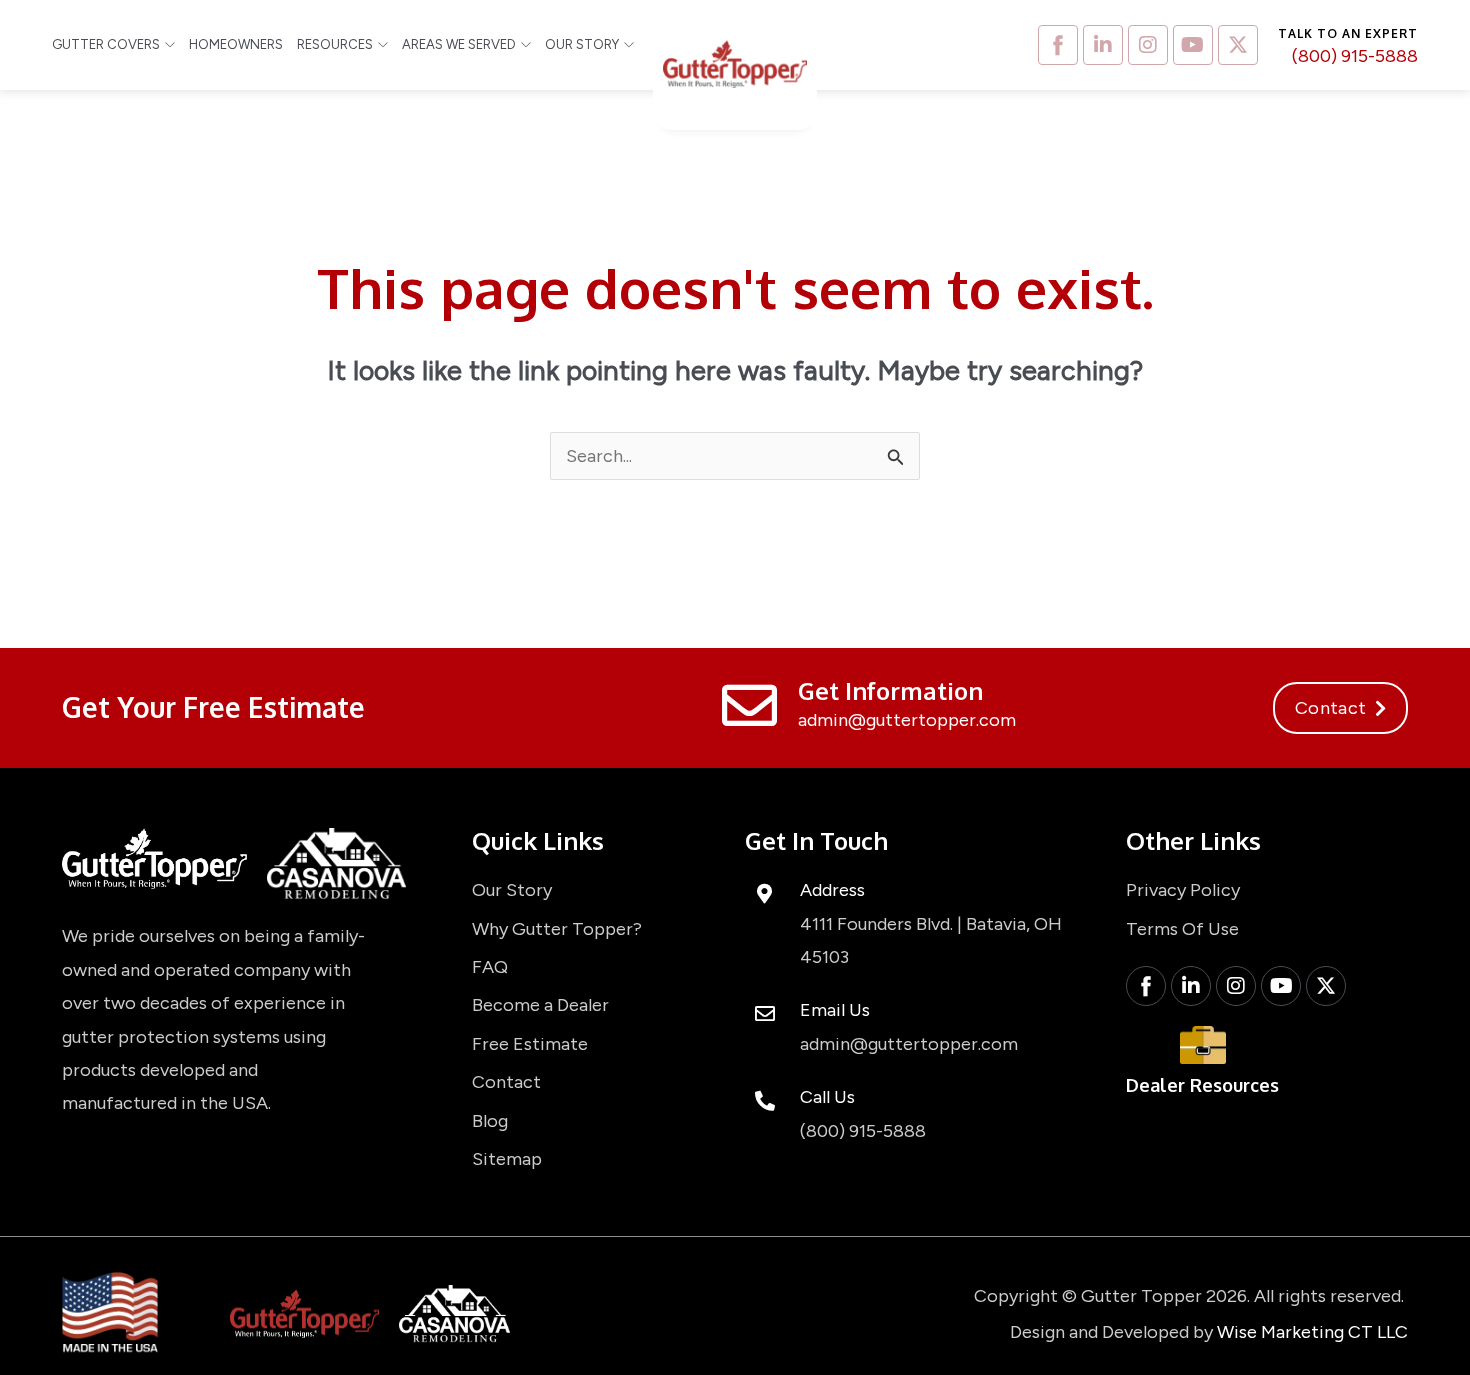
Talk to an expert (1348, 33)
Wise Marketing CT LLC (1312, 1332)
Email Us (835, 1010)
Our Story (582, 44)
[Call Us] (765, 1101)
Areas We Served (459, 44)
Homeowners (236, 44)
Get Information (890, 690)
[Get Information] (749, 705)
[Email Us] (765, 1014)
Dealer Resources (1202, 1085)
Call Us (827, 1097)
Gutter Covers (106, 44)
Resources (335, 44)
